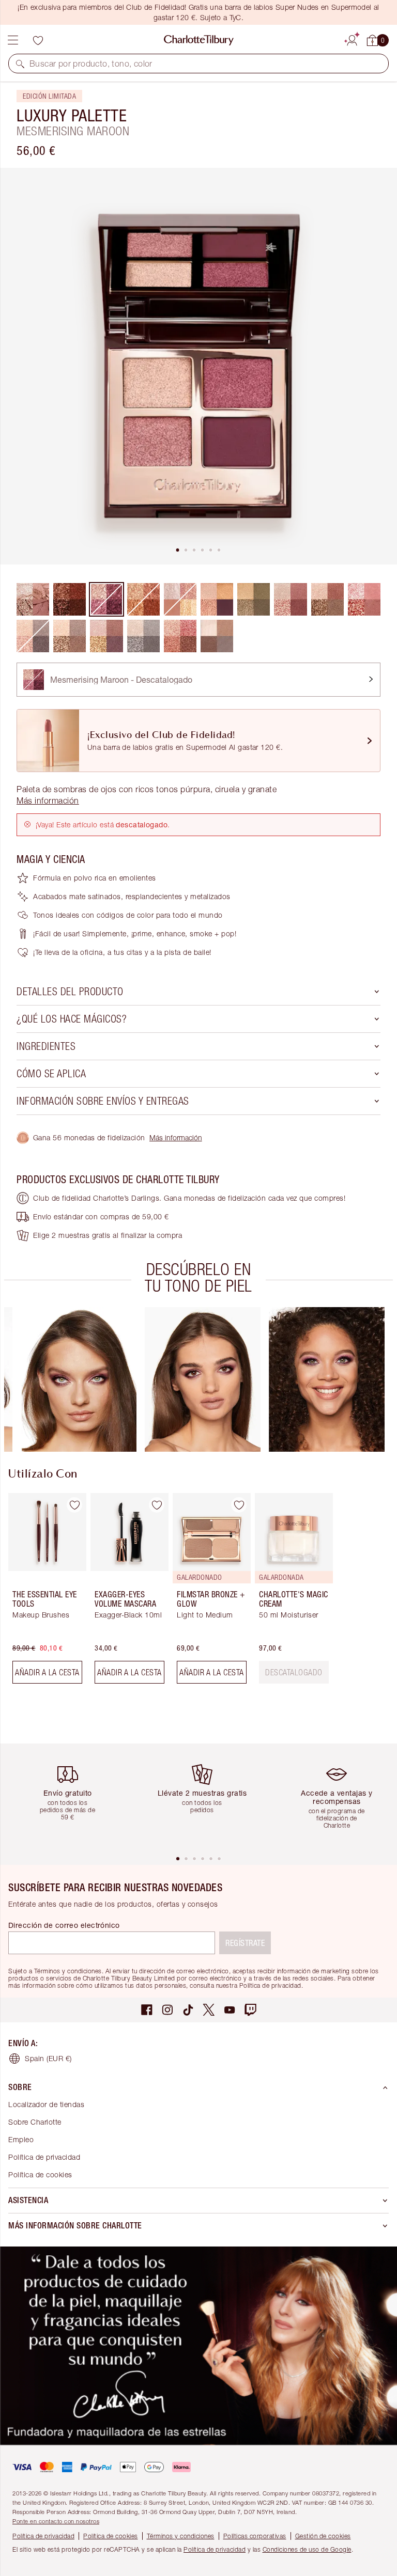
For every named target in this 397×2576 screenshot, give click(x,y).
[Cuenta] (352, 39)
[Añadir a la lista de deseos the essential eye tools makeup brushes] (74, 1505)
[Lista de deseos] (38, 40)
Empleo (21, 2139)
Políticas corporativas (255, 2536)
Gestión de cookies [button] (323, 2536)
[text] (294, 1672)
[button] (20, 64)
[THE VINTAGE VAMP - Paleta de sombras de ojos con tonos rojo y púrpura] (106, 636)
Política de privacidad (44, 2157)
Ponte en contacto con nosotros (56, 2521)
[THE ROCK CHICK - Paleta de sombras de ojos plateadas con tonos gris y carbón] (143, 636)
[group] (79, 1379)
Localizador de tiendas (46, 2104)
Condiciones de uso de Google (307, 2549)
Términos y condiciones (181, 2536)
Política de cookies (40, 2174)
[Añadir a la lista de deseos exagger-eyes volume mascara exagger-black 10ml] (157, 1505)
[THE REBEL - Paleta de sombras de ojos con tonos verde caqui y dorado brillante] (254, 599)
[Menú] (13, 40)
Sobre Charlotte (35, 2122)
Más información (176, 1137)
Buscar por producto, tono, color (91, 64)
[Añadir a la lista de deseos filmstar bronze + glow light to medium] (239, 1505)
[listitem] (198, 366)
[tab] (178, 550)
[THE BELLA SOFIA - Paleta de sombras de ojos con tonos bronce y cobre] (327, 599)
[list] (198, 366)
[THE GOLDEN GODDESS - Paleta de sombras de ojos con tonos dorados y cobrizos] (70, 636)
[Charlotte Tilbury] (199, 40)
